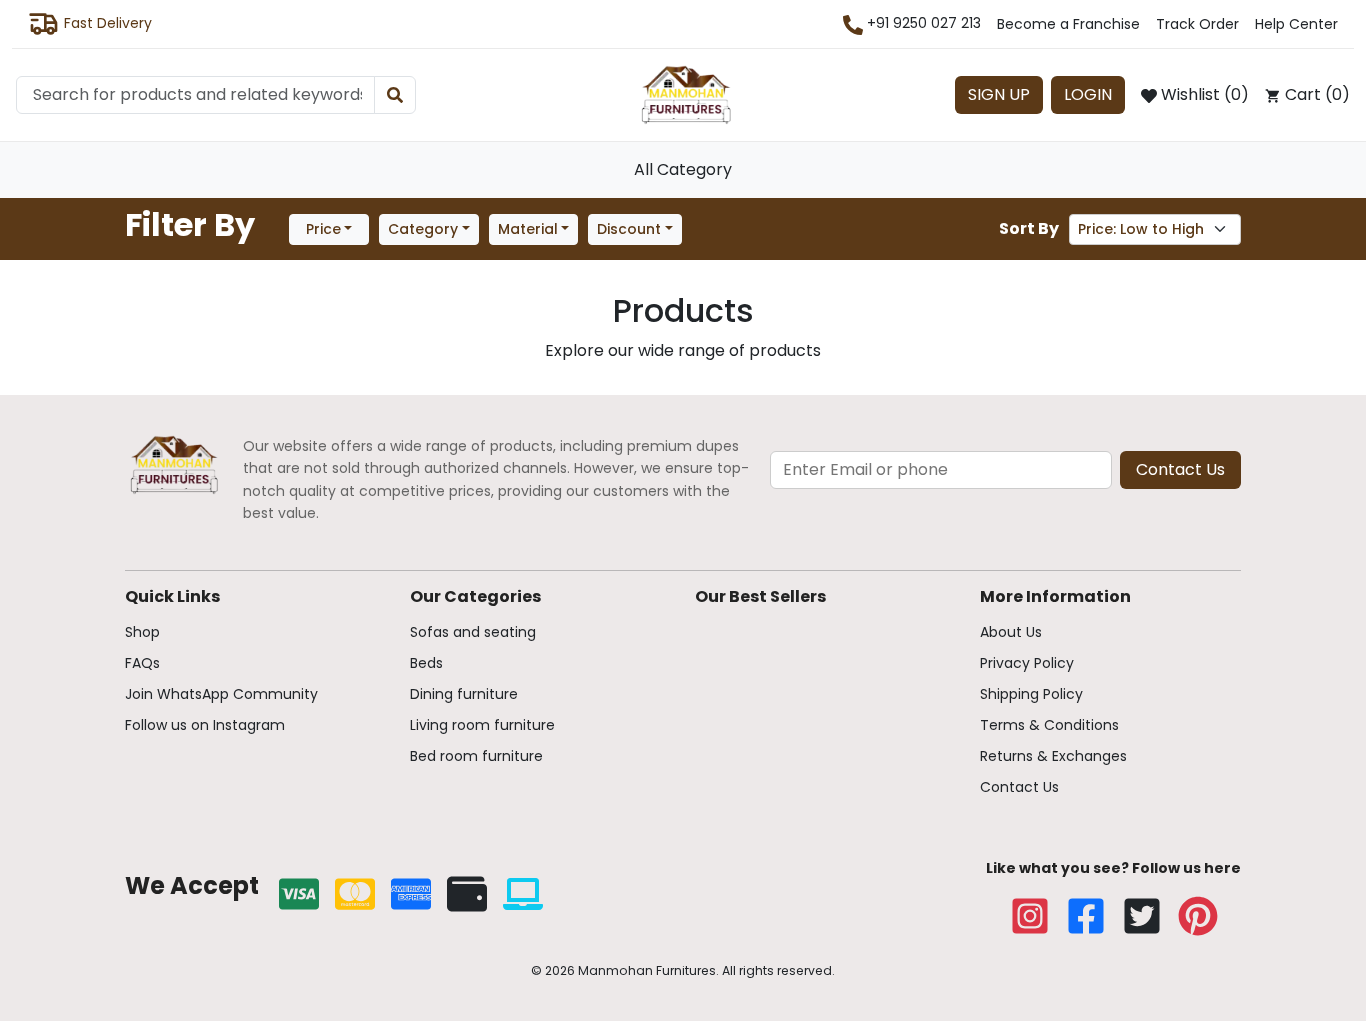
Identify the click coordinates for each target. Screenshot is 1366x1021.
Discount (629, 229)
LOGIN (1088, 94)
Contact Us (1180, 469)
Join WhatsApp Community (221, 694)
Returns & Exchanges (1053, 756)
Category (423, 229)
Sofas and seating (473, 632)
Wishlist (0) (1203, 94)
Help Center (1296, 24)
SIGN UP (999, 94)
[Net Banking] (523, 894)
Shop (142, 632)
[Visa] (299, 894)
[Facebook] (1086, 916)
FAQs (142, 663)
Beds (426, 663)
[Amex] (411, 894)
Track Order (1197, 24)
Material (528, 229)
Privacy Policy (1027, 663)
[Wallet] (467, 894)
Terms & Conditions (1049, 725)
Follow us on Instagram (205, 725)
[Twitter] (1142, 916)
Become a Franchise (1068, 24)
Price (323, 229)
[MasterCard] (355, 894)
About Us (1011, 632)
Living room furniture (482, 725)
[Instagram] (1030, 916)
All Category (683, 169)
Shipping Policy (1031, 694)
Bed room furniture (476, 756)
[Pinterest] (1198, 916)
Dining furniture (464, 694)
